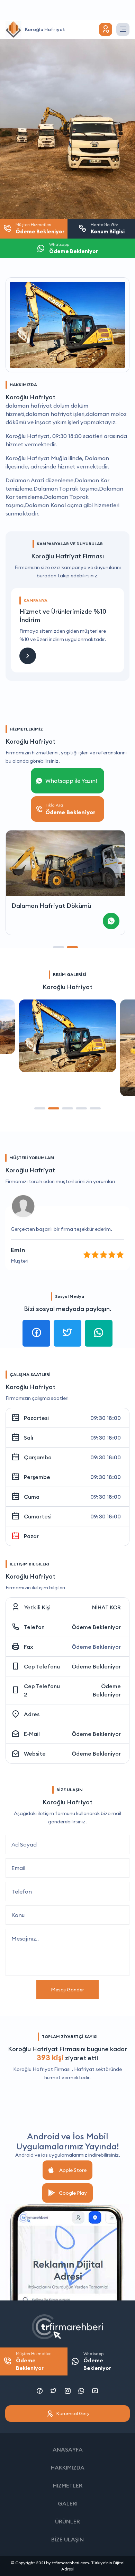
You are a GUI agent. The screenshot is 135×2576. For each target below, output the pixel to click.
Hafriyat (84, 2069)
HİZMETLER (68, 2485)
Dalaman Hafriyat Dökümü (51, 906)
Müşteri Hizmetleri (34, 2361)
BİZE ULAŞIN (67, 2539)
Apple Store (73, 2170)
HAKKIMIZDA (68, 2467)
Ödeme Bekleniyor (96, 1627)
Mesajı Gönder (67, 1990)
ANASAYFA (68, 2449)
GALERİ (68, 2503)
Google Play (73, 2193)
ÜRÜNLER (67, 2521)
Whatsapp (97, 2361)
